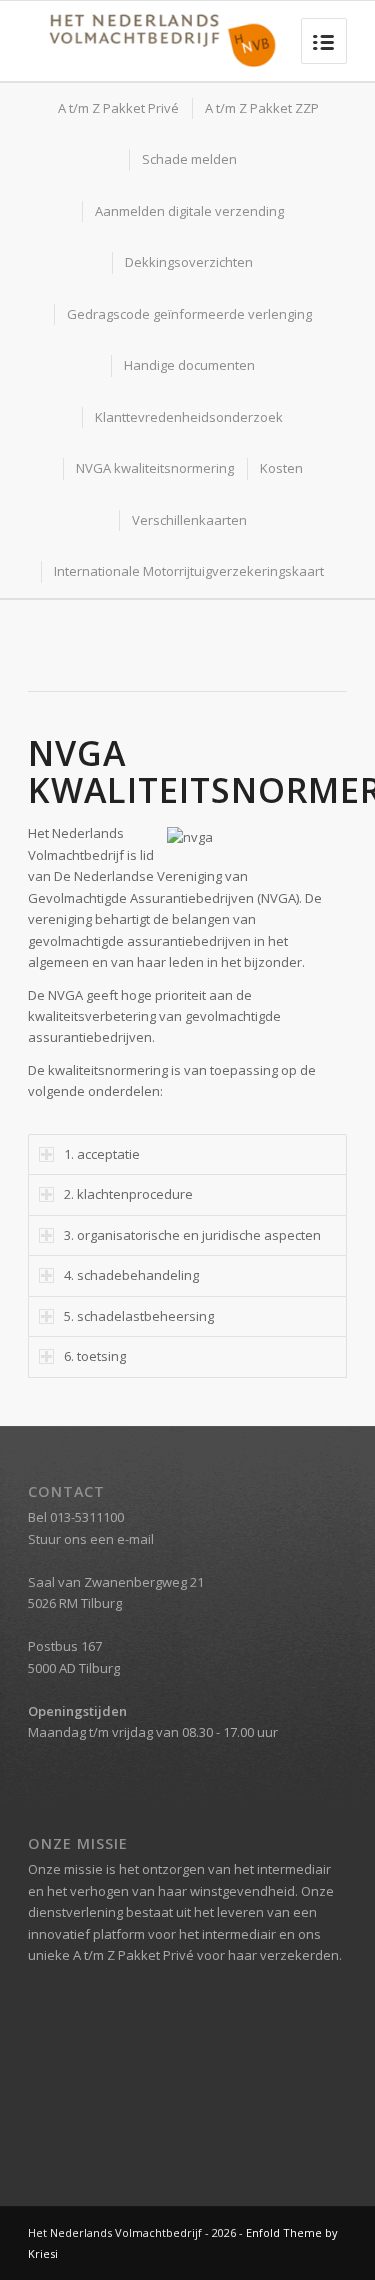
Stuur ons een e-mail (91, 1539)
